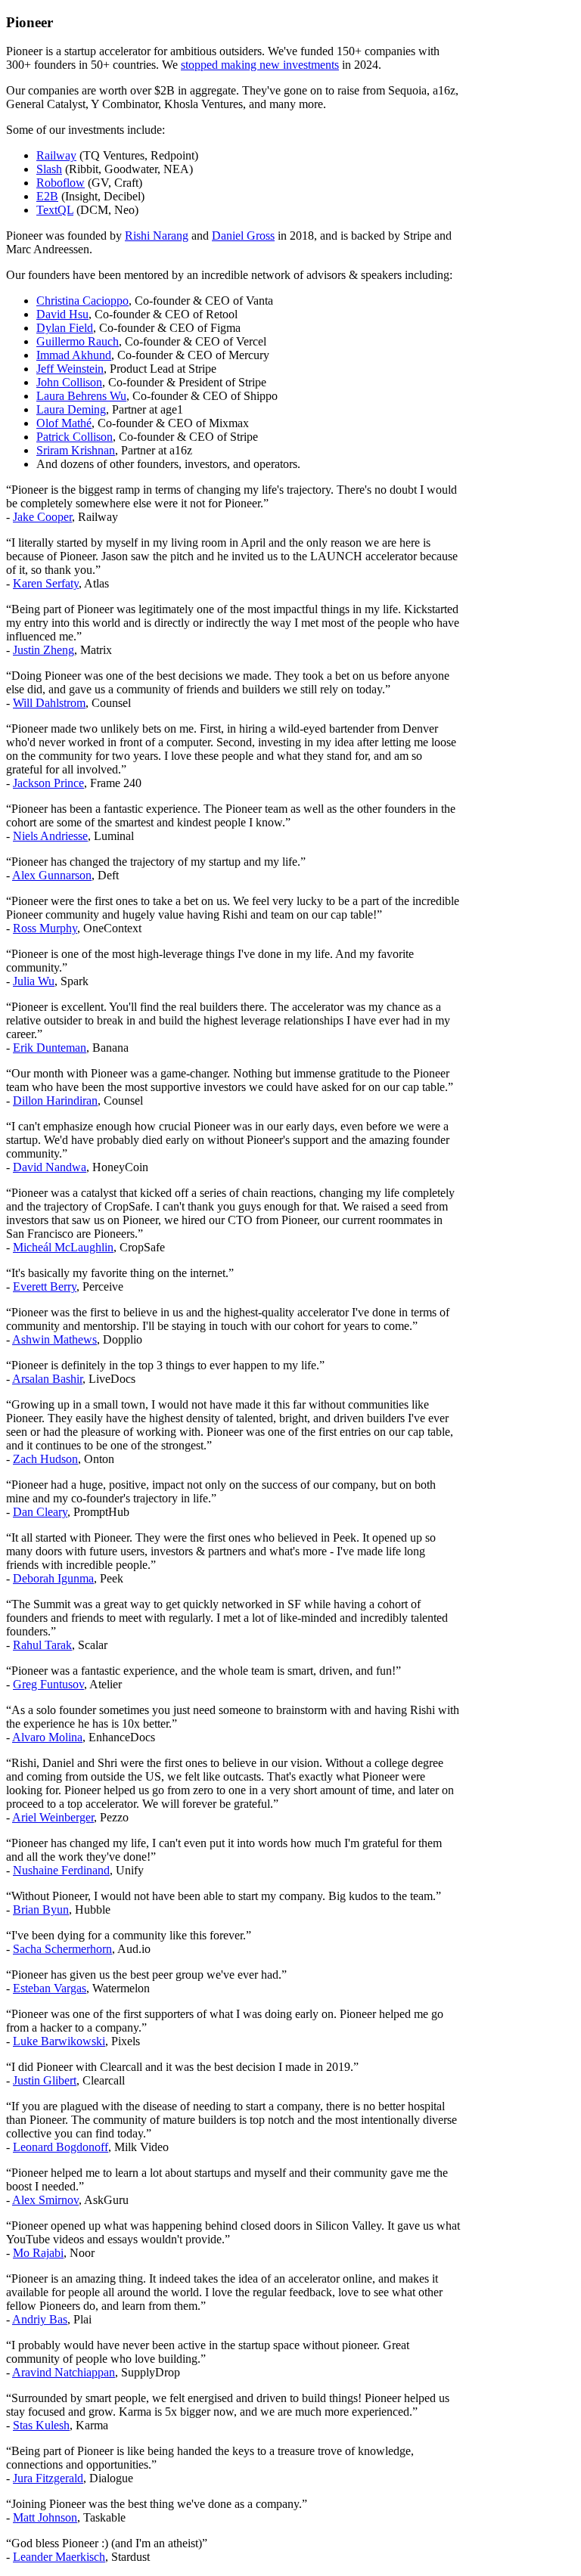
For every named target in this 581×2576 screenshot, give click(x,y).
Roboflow (61, 183)
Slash (49, 169)
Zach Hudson (45, 1459)
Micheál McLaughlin (63, 1247)
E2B (47, 196)
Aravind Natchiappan (64, 2372)
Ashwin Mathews (54, 1339)
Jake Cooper (42, 517)
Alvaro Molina (47, 1737)
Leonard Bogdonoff (61, 2147)
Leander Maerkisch (59, 2557)
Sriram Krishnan (76, 450)
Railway (56, 155)
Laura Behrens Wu (81, 396)
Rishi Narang (157, 236)
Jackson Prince (48, 783)
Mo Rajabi (38, 2253)
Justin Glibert (45, 2080)
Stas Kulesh (41, 2425)
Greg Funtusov (48, 1684)
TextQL (55, 210)
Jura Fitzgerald (48, 2478)
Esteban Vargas (50, 1988)
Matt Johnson (45, 2517)
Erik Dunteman (50, 1048)
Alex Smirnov (45, 2200)
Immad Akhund (74, 355)
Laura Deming (71, 409)
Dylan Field (65, 328)
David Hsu (62, 314)
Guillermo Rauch (78, 341)
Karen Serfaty (46, 583)
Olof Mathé (64, 423)
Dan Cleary (40, 1512)
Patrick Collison (75, 437)
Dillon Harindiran (55, 1100)
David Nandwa (50, 1167)
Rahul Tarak (42, 1645)
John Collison (69, 382)
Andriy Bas (40, 2319)
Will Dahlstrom (49, 703)
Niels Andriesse (50, 836)
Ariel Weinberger (53, 1817)
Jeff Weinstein (70, 369)
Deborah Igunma (53, 1578)
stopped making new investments (260, 65)
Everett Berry (45, 1286)
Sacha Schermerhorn (62, 1949)
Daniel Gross (243, 236)
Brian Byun (41, 1910)
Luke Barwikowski (59, 2041)
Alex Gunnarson (52, 875)
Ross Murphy (45, 928)
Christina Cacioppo (82, 301)
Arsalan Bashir (47, 1379)
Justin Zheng (43, 650)
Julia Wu (34, 981)
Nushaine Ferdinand (61, 1870)
